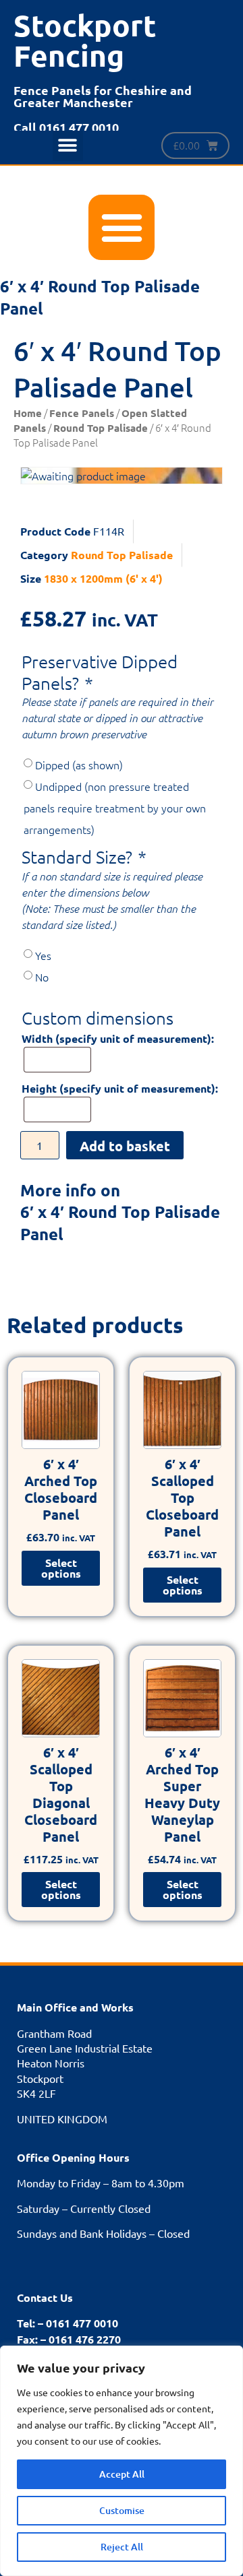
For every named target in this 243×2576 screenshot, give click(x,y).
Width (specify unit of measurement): (118, 1039)
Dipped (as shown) (79, 765)
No (42, 977)
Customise (122, 2510)
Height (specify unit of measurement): (120, 1089)
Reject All (122, 2547)
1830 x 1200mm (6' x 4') (103, 578)
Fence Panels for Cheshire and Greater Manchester (103, 96)
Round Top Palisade (101, 428)
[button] (68, 146)
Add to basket (125, 1146)
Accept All (122, 2474)
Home (28, 413)
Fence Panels (82, 413)
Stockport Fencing (85, 40)
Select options (61, 1568)
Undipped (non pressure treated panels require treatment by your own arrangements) (115, 808)
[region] (122, 2461)
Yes (43, 955)
